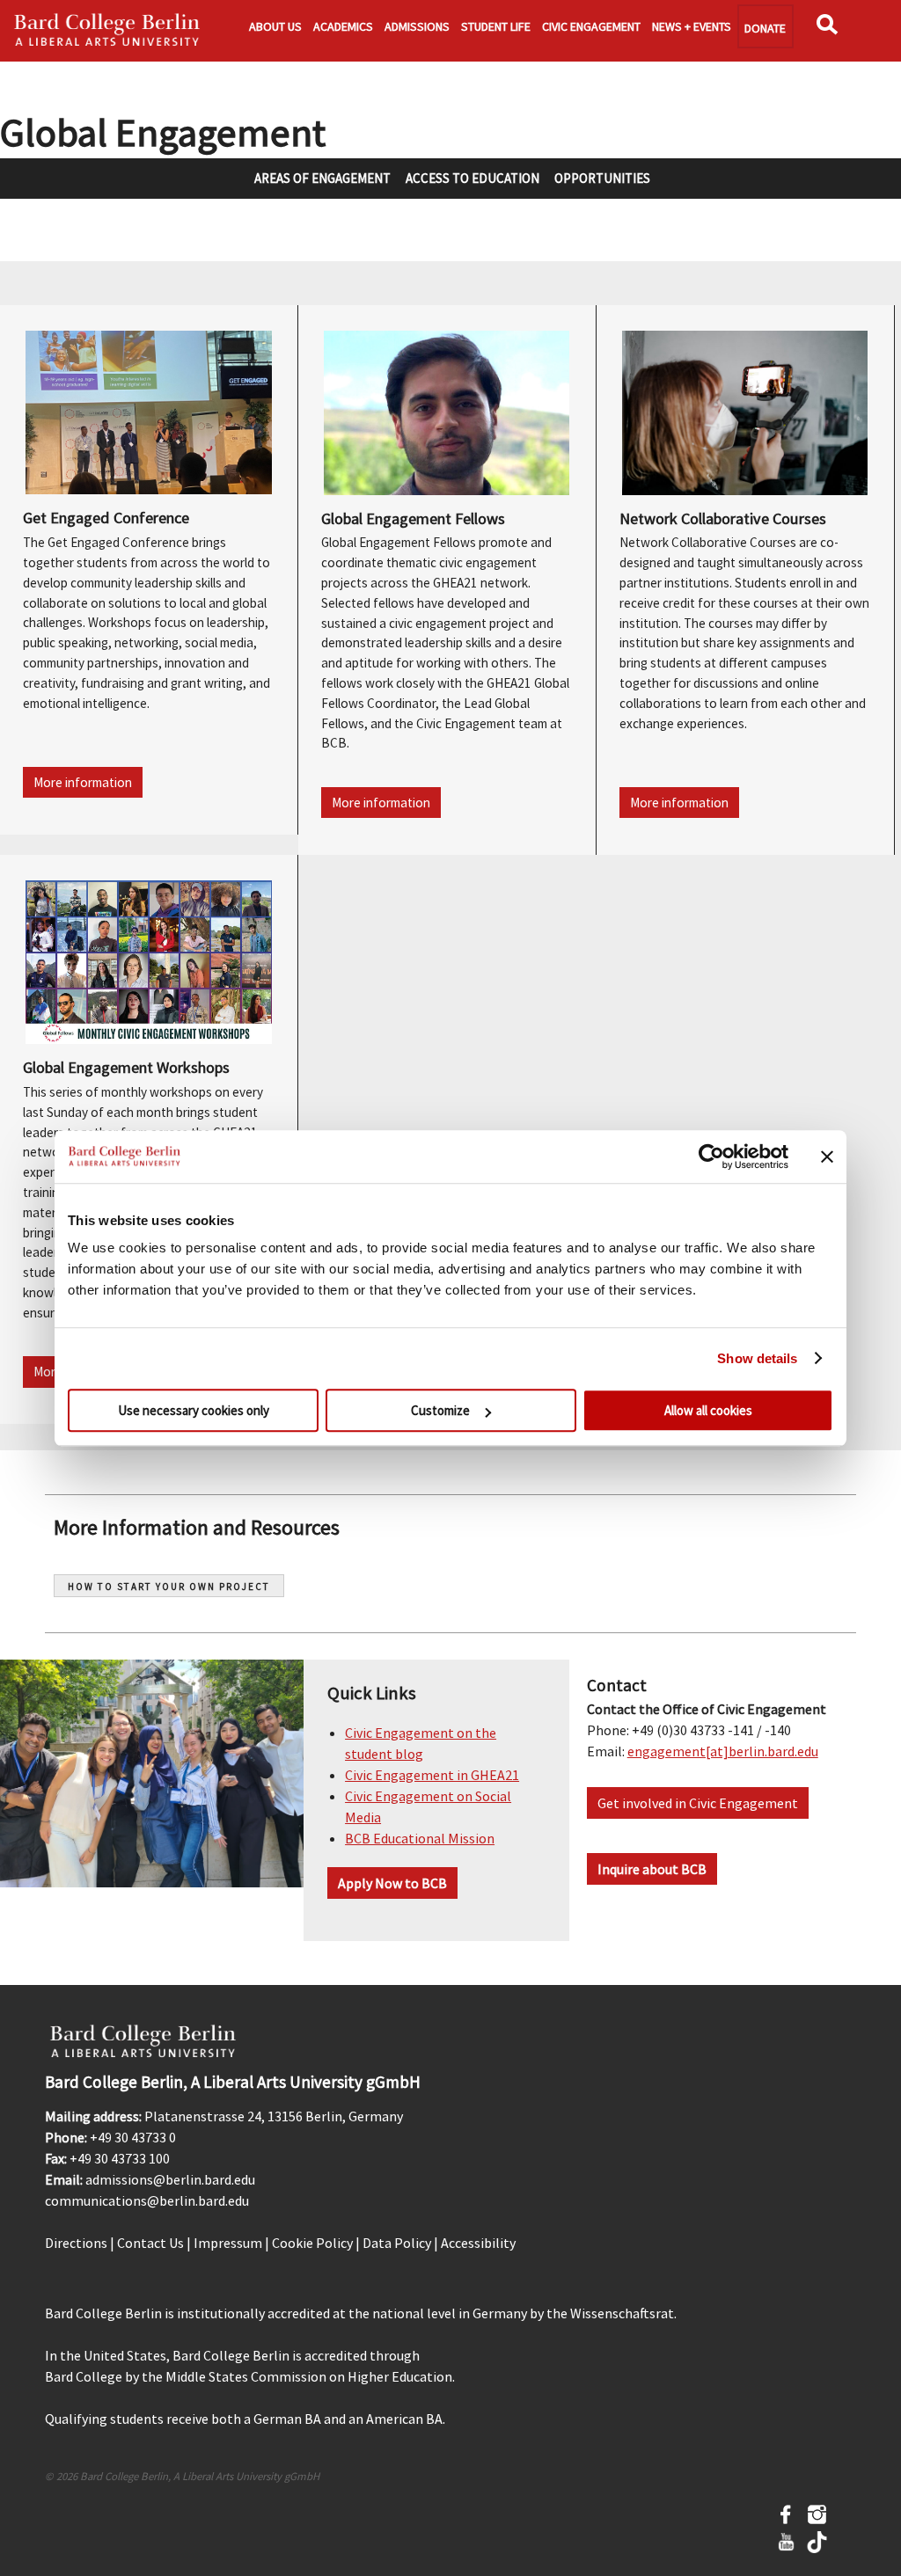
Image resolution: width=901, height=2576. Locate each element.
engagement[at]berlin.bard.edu (723, 1751)
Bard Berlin (107, 31)
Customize (440, 1410)
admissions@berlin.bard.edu (170, 2179)
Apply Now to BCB (392, 1883)
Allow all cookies (708, 1410)
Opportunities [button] (602, 178)
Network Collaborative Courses (723, 518)
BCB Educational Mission (420, 1838)
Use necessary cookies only (194, 1410)
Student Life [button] (496, 26)
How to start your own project (169, 1587)
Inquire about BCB (652, 1869)
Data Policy (397, 2243)
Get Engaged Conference (106, 518)
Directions (76, 2243)
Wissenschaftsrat (622, 2313)
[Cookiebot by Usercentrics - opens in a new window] (711, 1157)
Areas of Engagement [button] (322, 178)
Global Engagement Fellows (413, 518)
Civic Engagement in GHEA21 (432, 1775)
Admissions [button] (417, 26)
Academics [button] (343, 26)
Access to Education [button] (472, 178)
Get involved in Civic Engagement (698, 1803)
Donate (765, 28)
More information (83, 782)
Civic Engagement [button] (591, 26)
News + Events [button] (692, 26)
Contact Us (150, 2243)
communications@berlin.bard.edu (147, 2200)
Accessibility (478, 2243)
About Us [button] (275, 26)
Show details (757, 1358)
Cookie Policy (312, 2243)
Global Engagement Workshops (126, 1067)
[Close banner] (827, 1157)
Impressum (228, 2243)
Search (831, 30)
